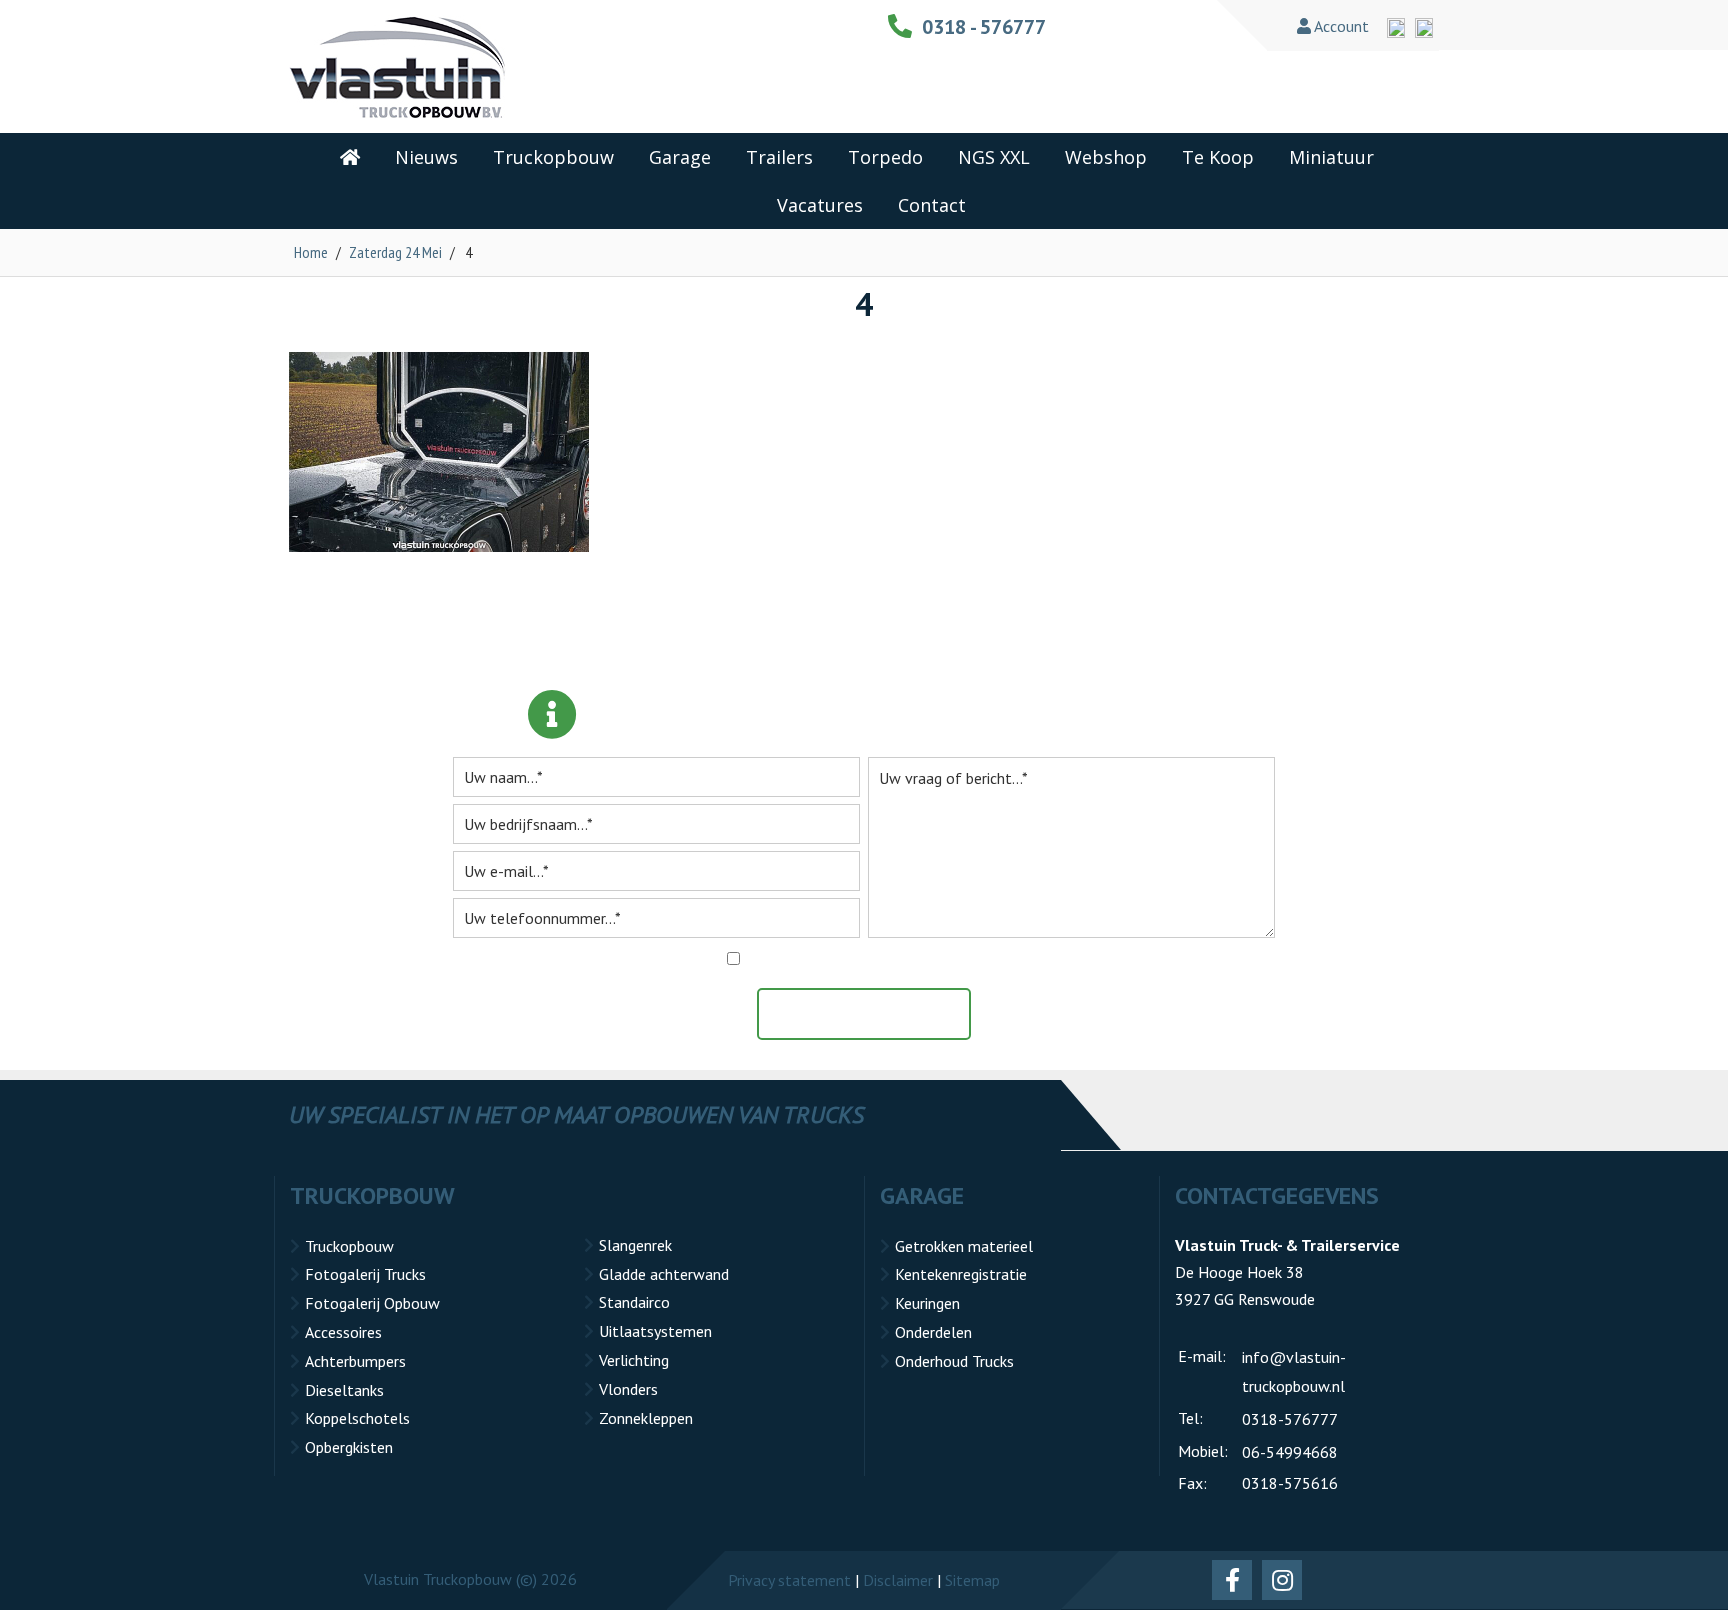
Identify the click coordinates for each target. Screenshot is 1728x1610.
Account (1340, 26)
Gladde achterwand (664, 1274)
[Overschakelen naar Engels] (1396, 28)
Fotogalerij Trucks (365, 1274)
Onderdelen (933, 1332)
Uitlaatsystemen (655, 1331)
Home (311, 252)
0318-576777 (1290, 1419)
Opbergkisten (349, 1447)
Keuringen (927, 1303)
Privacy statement (789, 1580)
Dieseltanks (344, 1390)
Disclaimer (898, 1580)
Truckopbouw (349, 1246)
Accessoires (343, 1332)
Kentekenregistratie (961, 1274)
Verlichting (634, 1360)
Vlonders (628, 1389)
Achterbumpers (355, 1361)
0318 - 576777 (984, 27)
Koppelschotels (357, 1418)
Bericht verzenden (874, 1014)
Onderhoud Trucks (954, 1361)
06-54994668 (1290, 1452)
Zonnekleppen (646, 1418)
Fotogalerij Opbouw (372, 1303)
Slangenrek (635, 1245)
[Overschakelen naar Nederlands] (1424, 28)
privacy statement (960, 959)
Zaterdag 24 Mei (395, 252)
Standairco (634, 1302)
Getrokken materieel (964, 1246)
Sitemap (972, 1580)
